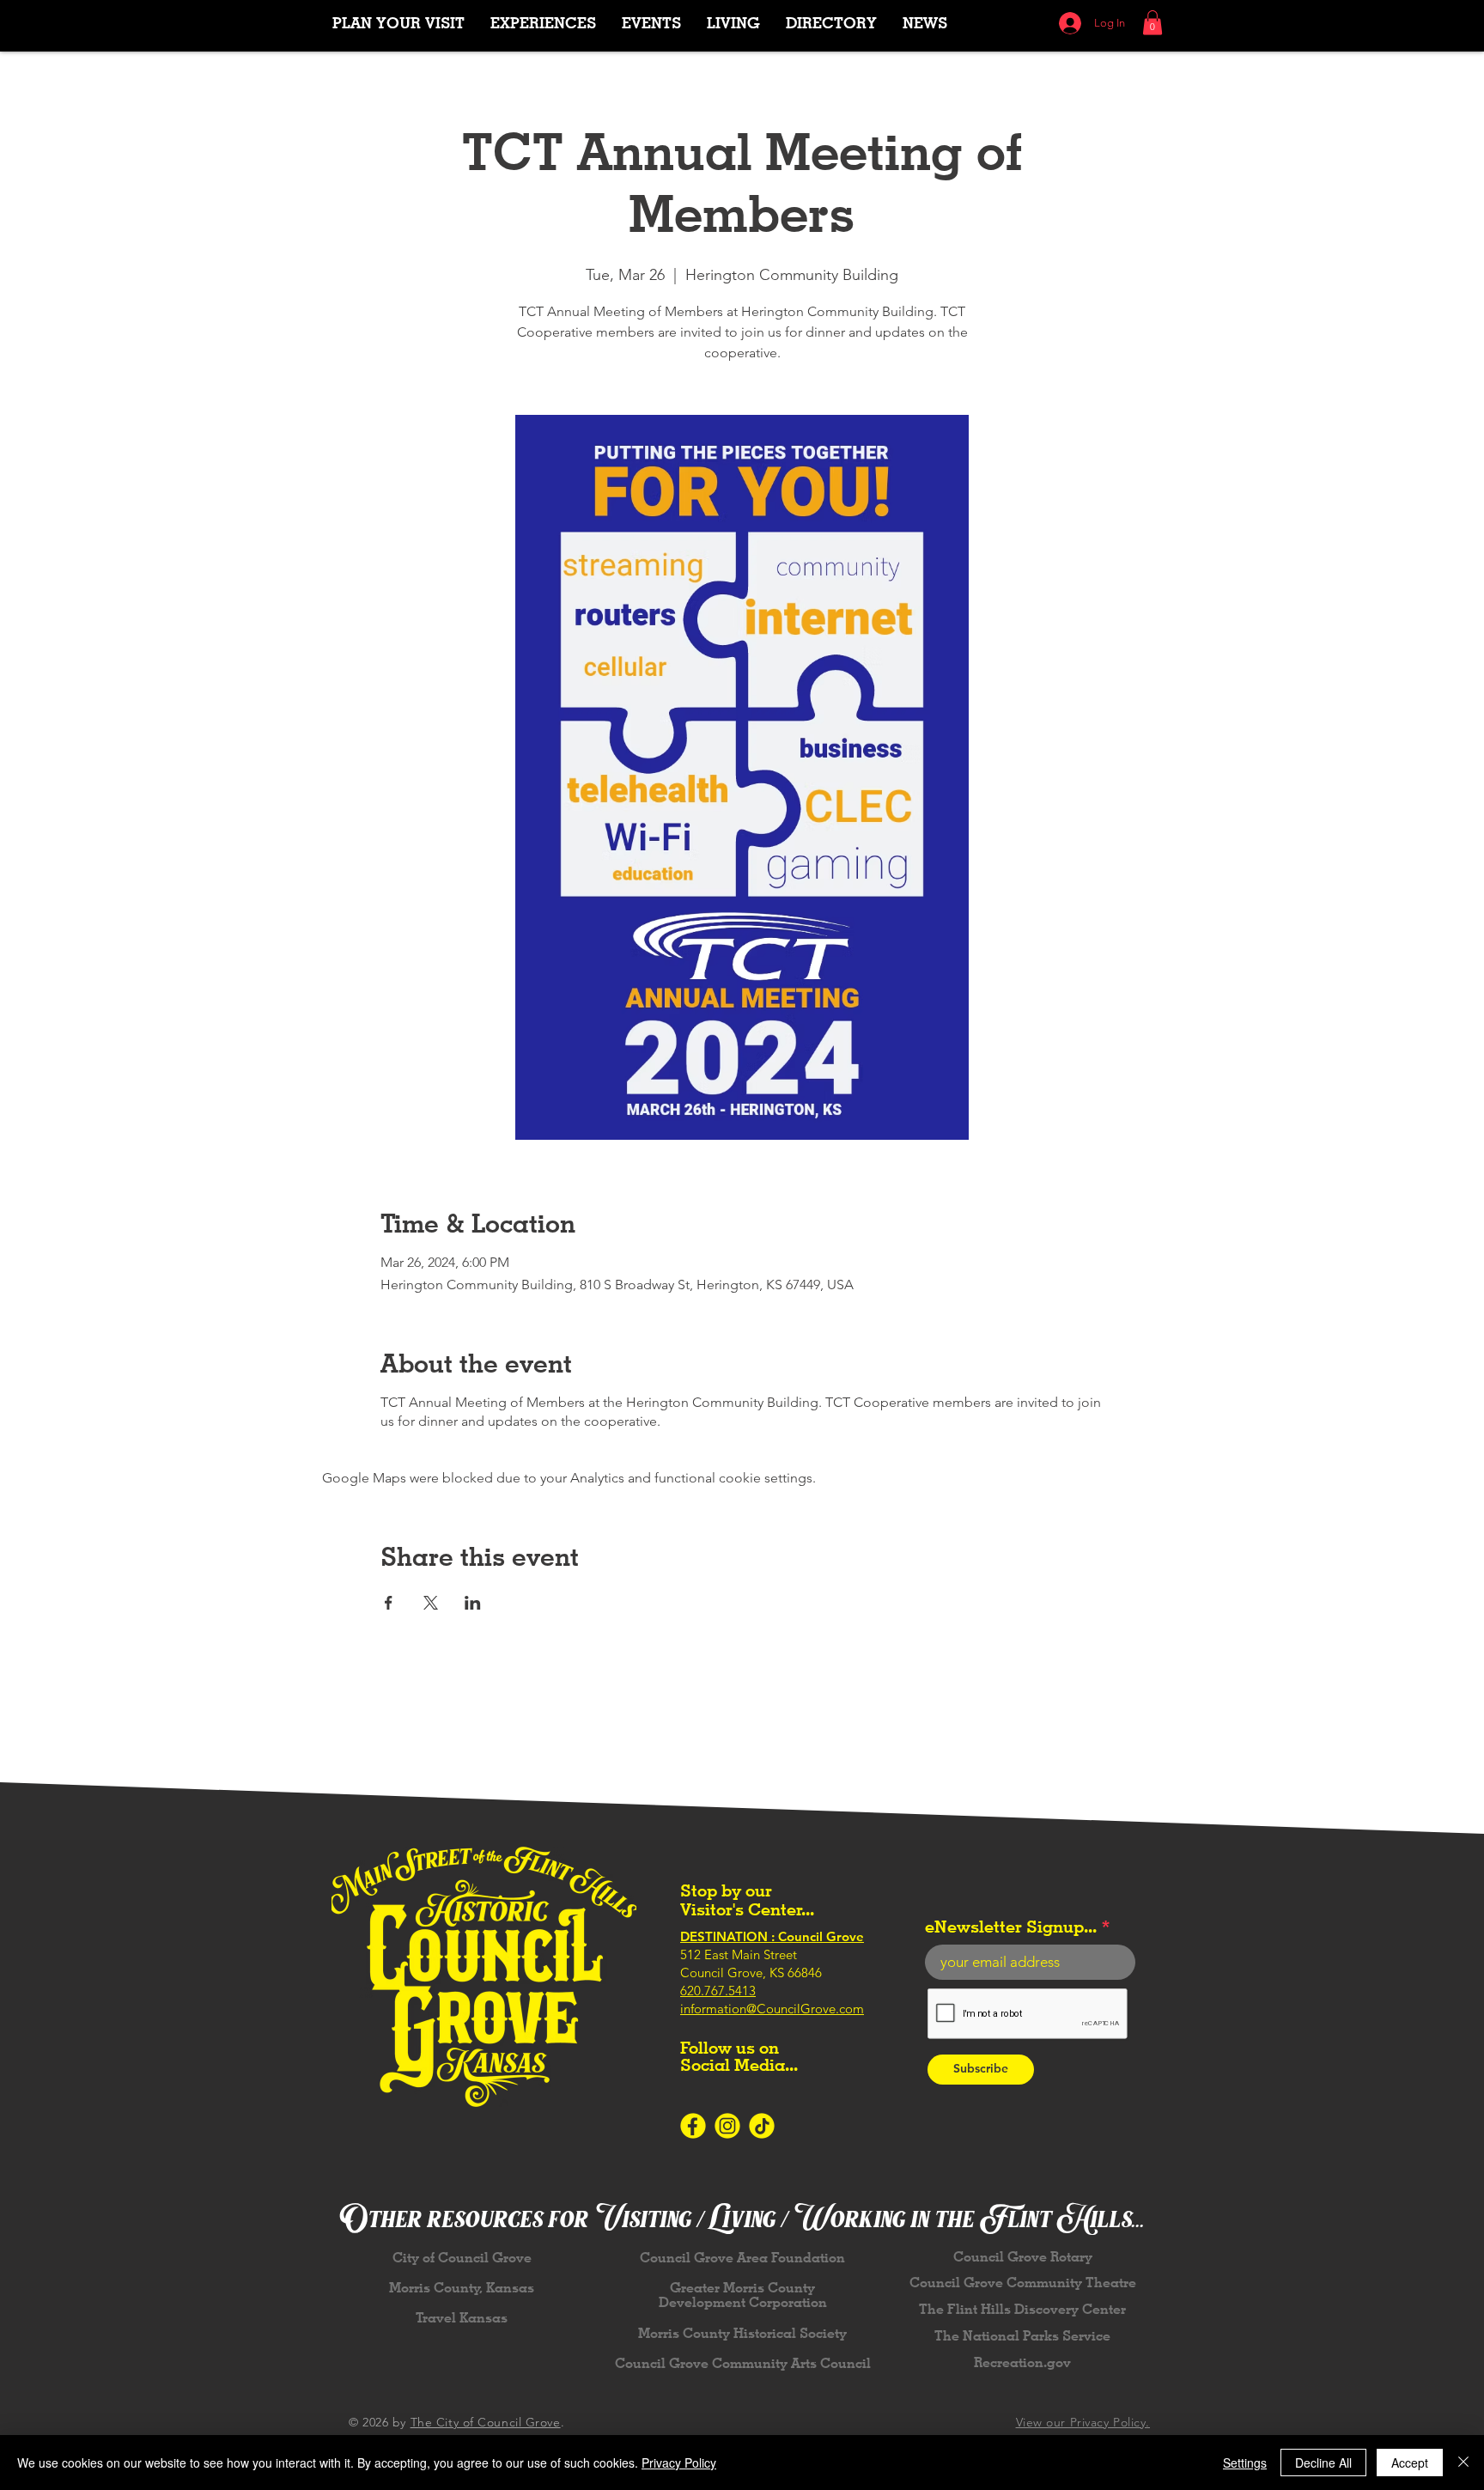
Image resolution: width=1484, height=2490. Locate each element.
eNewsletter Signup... (1011, 1927)
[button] (543, 23)
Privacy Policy (679, 2463)
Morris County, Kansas (462, 2288)
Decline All (1323, 2463)
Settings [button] (1245, 2463)
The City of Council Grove (486, 2422)
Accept (1410, 2463)
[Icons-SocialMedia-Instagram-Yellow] (727, 2126)
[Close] (1463, 2463)
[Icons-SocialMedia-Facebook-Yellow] (693, 2126)
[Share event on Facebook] (389, 1603)
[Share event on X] (431, 1603)
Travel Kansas (462, 2318)
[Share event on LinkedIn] (473, 1603)
